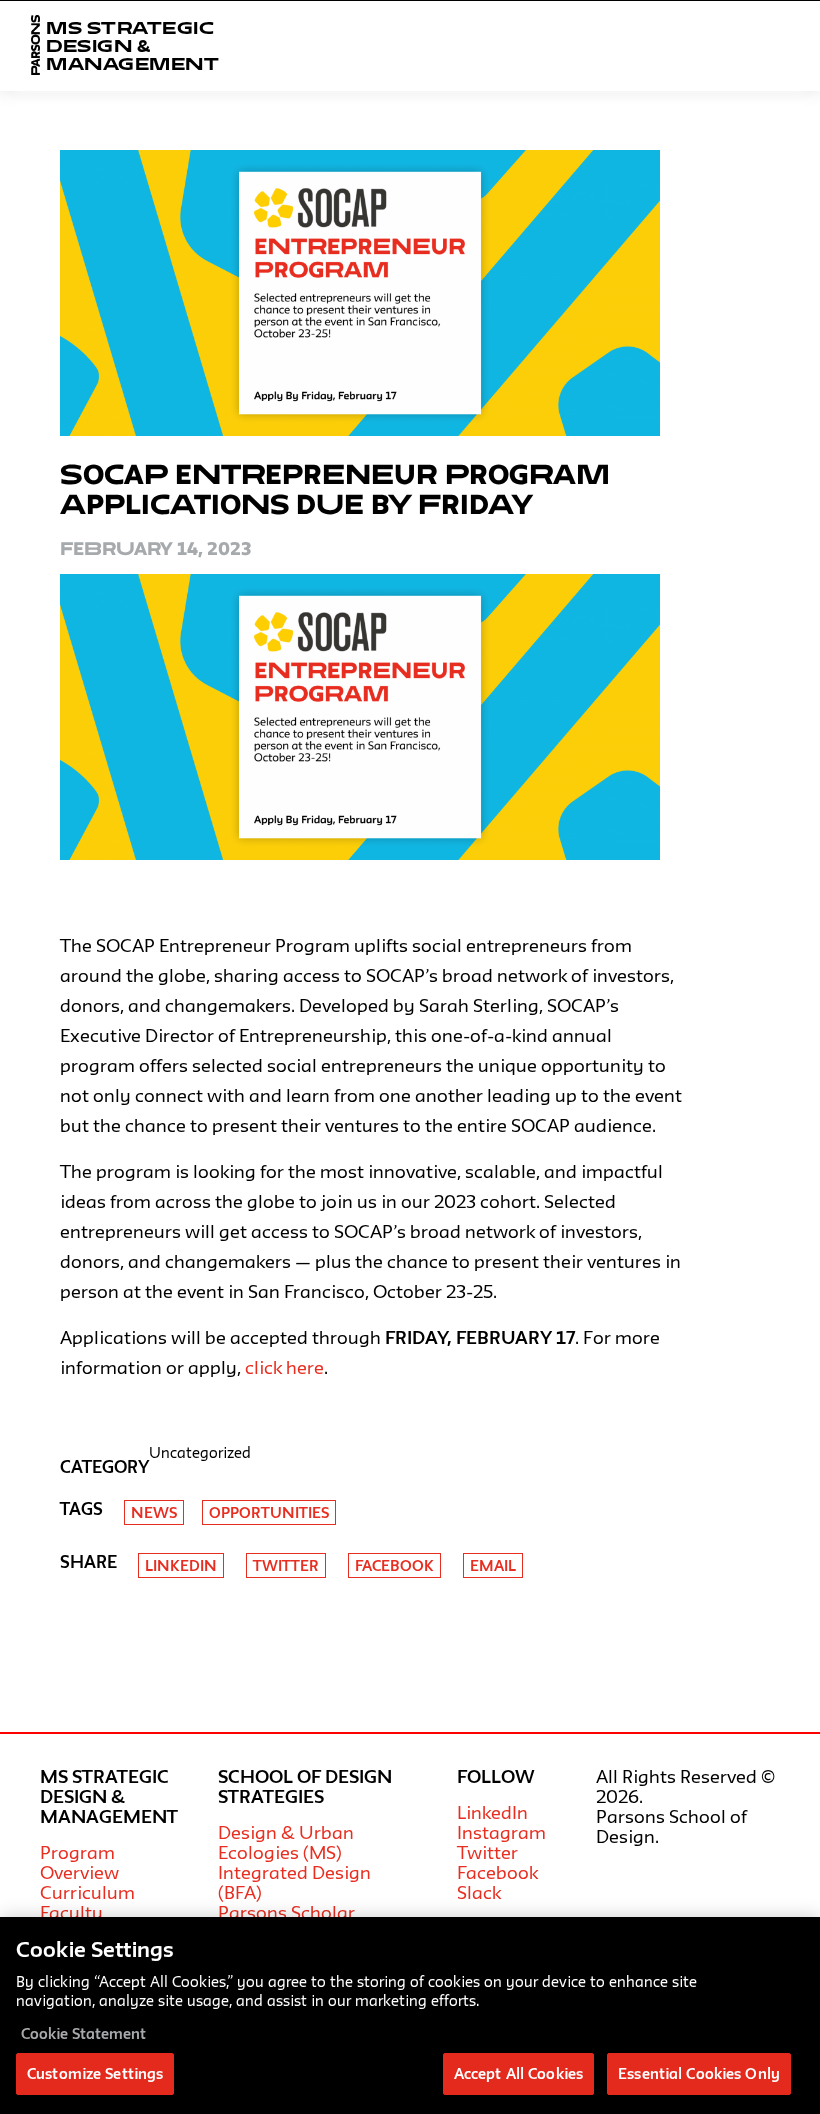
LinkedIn (492, 1812)
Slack (479, 1892)
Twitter (286, 1565)
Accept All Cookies (518, 2073)
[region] (410, 2015)
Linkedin (181, 1565)
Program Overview (79, 1862)
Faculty (71, 1912)
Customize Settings (95, 2073)
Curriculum (87, 1892)
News (154, 1512)
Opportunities (269, 1512)
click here (284, 1367)
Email (493, 1565)
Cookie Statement (83, 2033)
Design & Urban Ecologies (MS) (286, 1842)
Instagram (501, 1832)
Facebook (394, 1565)
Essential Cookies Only (699, 2073)
